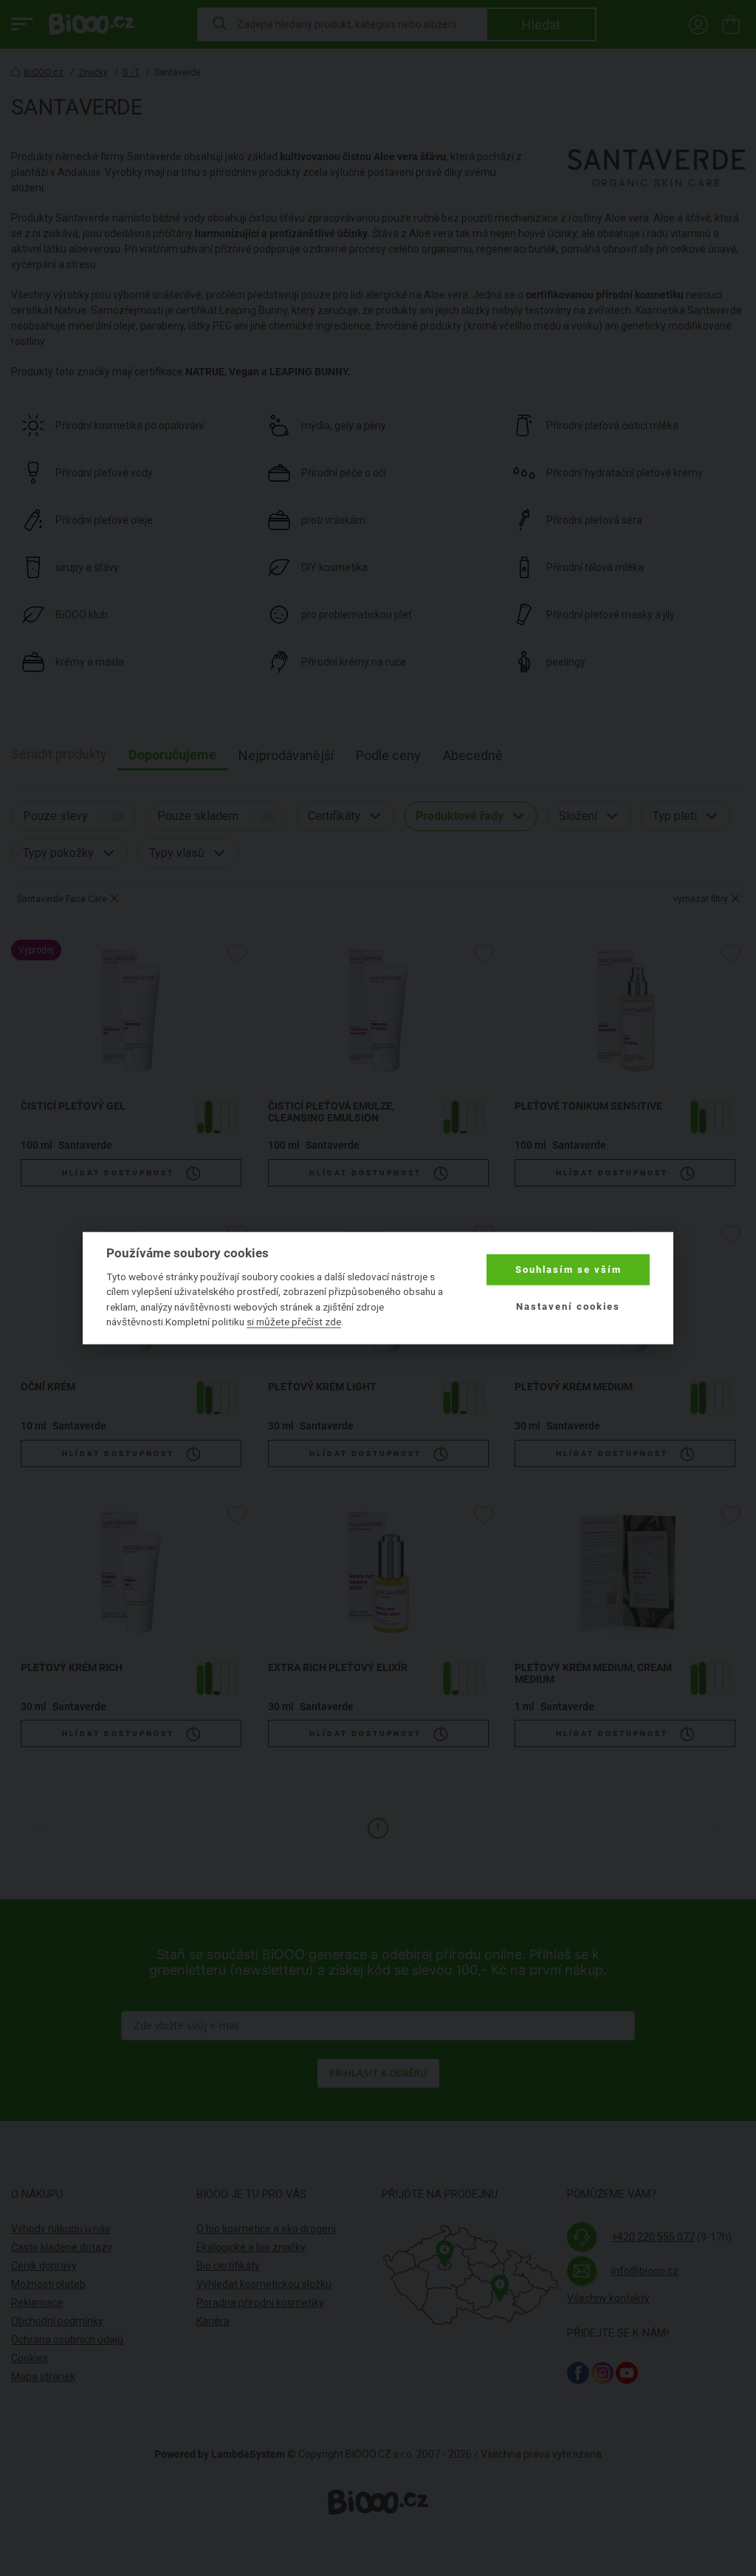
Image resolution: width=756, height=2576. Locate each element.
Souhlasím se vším (568, 1270)
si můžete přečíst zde (294, 1322)
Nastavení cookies (568, 1306)
